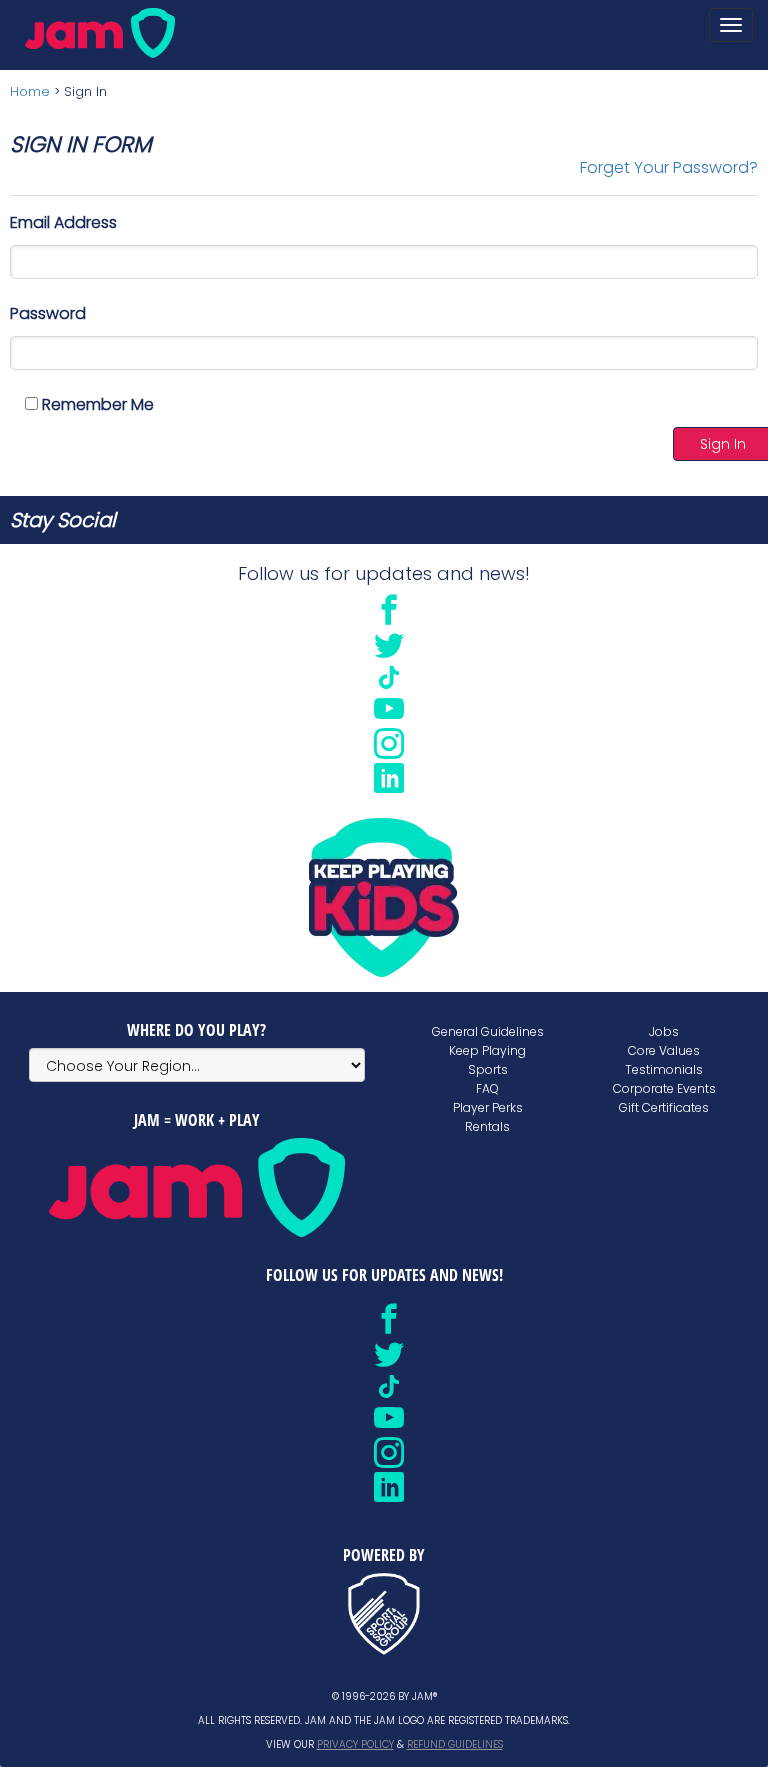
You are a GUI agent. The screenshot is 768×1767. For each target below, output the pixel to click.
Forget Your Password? (669, 167)
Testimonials (664, 1069)
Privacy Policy (355, 1744)
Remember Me (96, 404)
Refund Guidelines (455, 1744)
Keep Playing (487, 1050)
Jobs (664, 1031)
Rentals (487, 1126)
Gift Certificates (664, 1107)
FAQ (487, 1088)
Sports (488, 1069)
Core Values (664, 1050)
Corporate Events (664, 1088)
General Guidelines (488, 1031)
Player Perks (488, 1107)
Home (30, 91)
